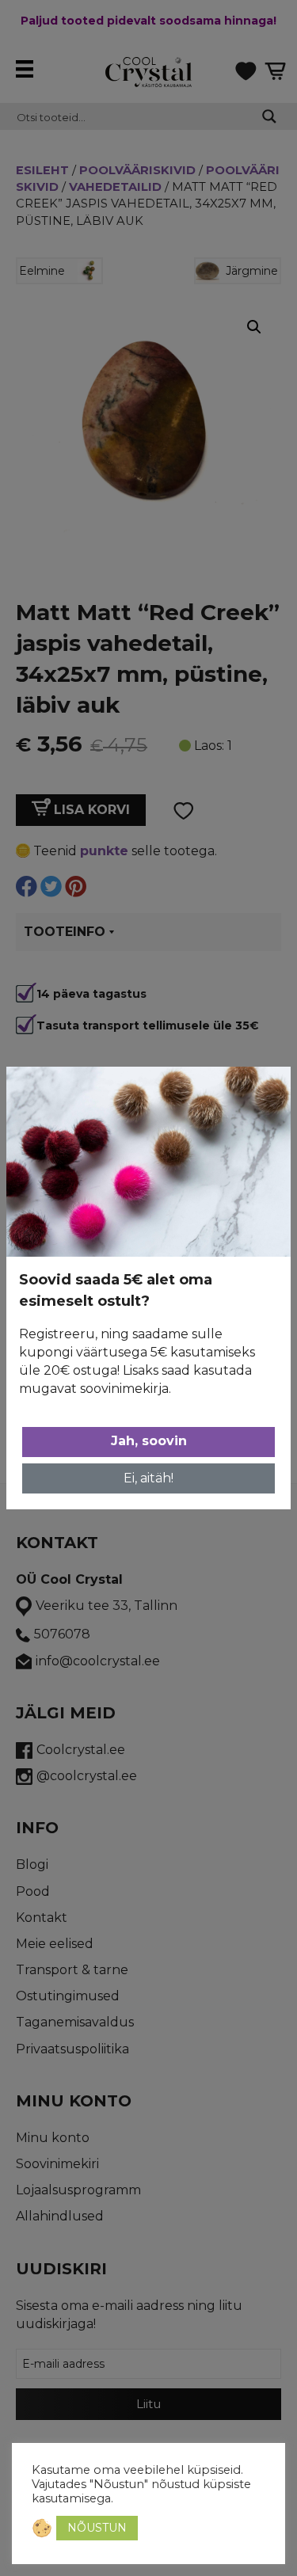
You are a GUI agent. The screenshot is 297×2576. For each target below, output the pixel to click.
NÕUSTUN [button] (97, 2528)
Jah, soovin (149, 1441)
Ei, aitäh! (148, 1478)
